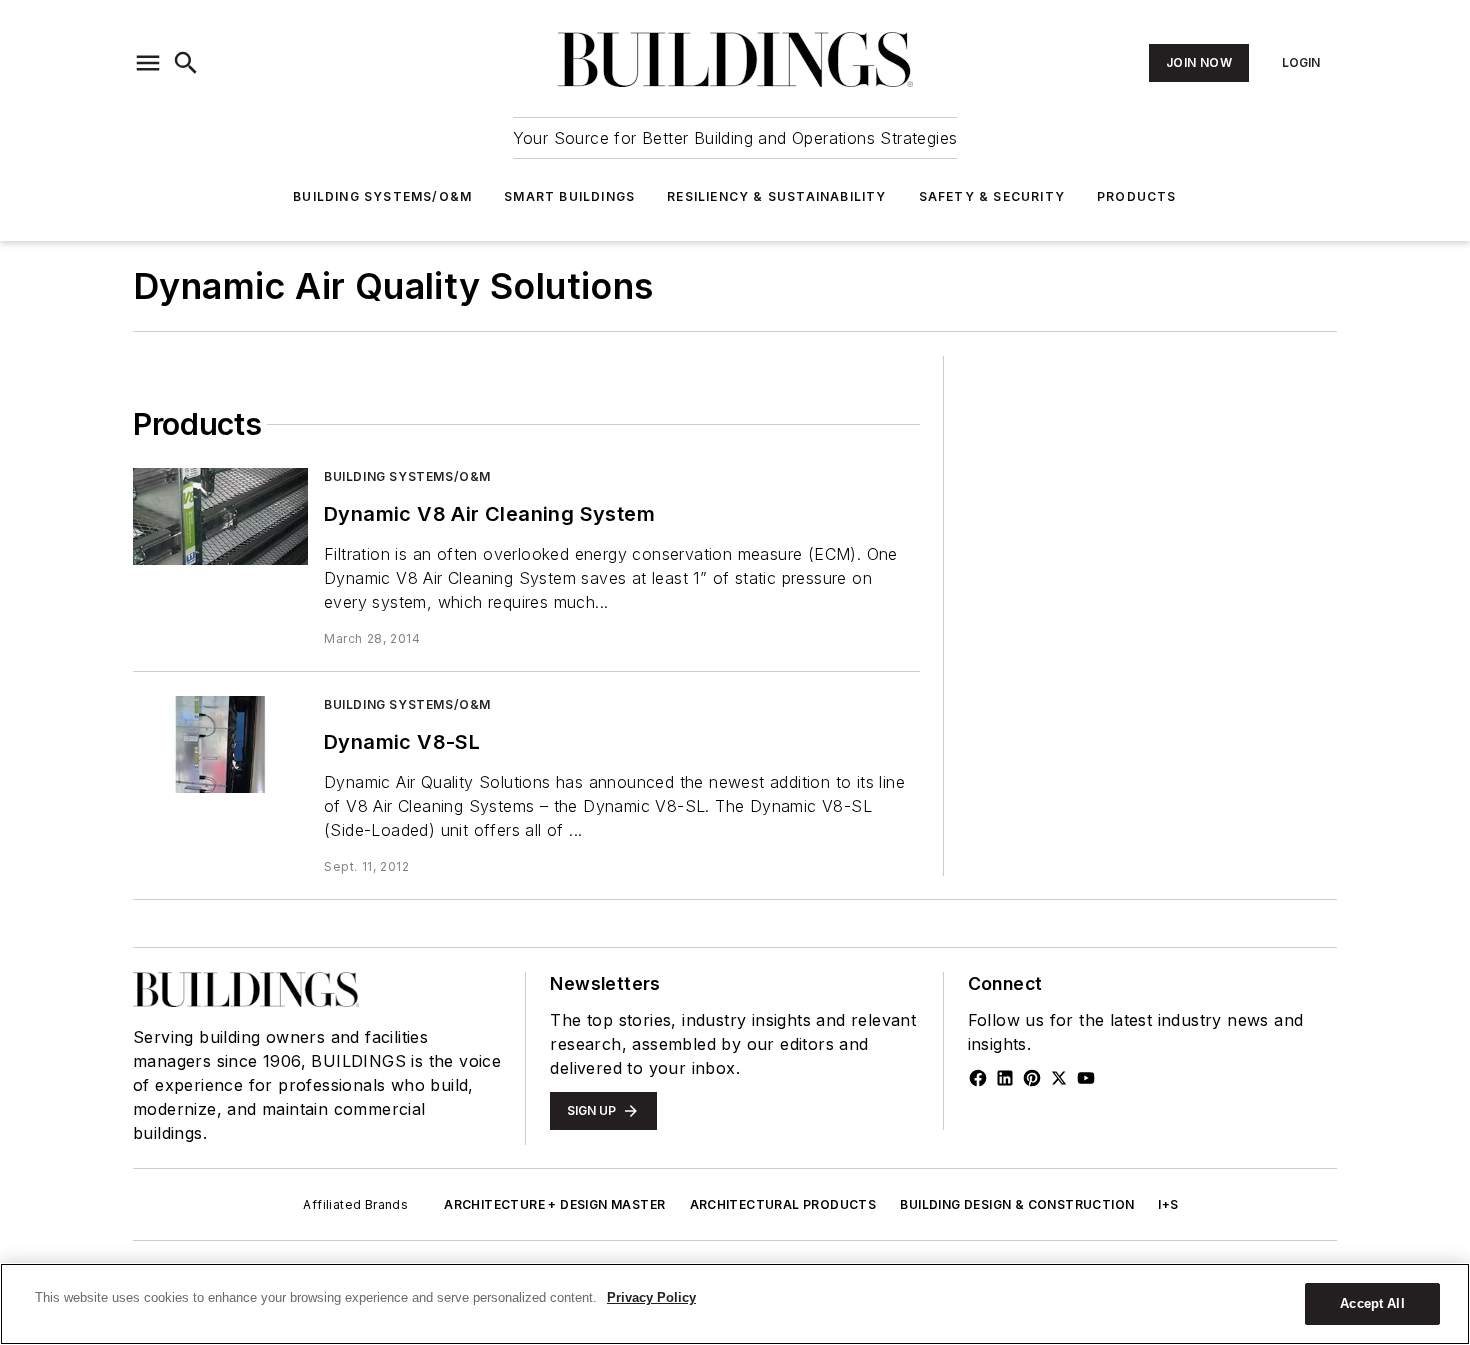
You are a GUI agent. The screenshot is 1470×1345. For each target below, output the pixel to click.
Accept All (1372, 1303)
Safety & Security (992, 196)
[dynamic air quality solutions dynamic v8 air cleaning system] (220, 516)
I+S (1168, 1204)
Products (1137, 196)
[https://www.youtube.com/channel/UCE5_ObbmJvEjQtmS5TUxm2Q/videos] (1086, 1078)
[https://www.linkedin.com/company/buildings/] (1005, 1078)
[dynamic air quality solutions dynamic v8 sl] (220, 744)
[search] (186, 63)
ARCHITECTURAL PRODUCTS (783, 1204)
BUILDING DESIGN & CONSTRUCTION (1017, 1204)
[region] (735, 1304)
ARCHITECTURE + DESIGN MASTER (554, 1204)
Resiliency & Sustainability (776, 196)
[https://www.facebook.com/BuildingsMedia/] (978, 1078)
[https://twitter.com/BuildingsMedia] (1059, 1078)
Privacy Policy (651, 1297)
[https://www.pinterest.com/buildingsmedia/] (1032, 1078)
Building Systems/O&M (382, 196)
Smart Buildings (569, 196)
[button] (148, 63)
